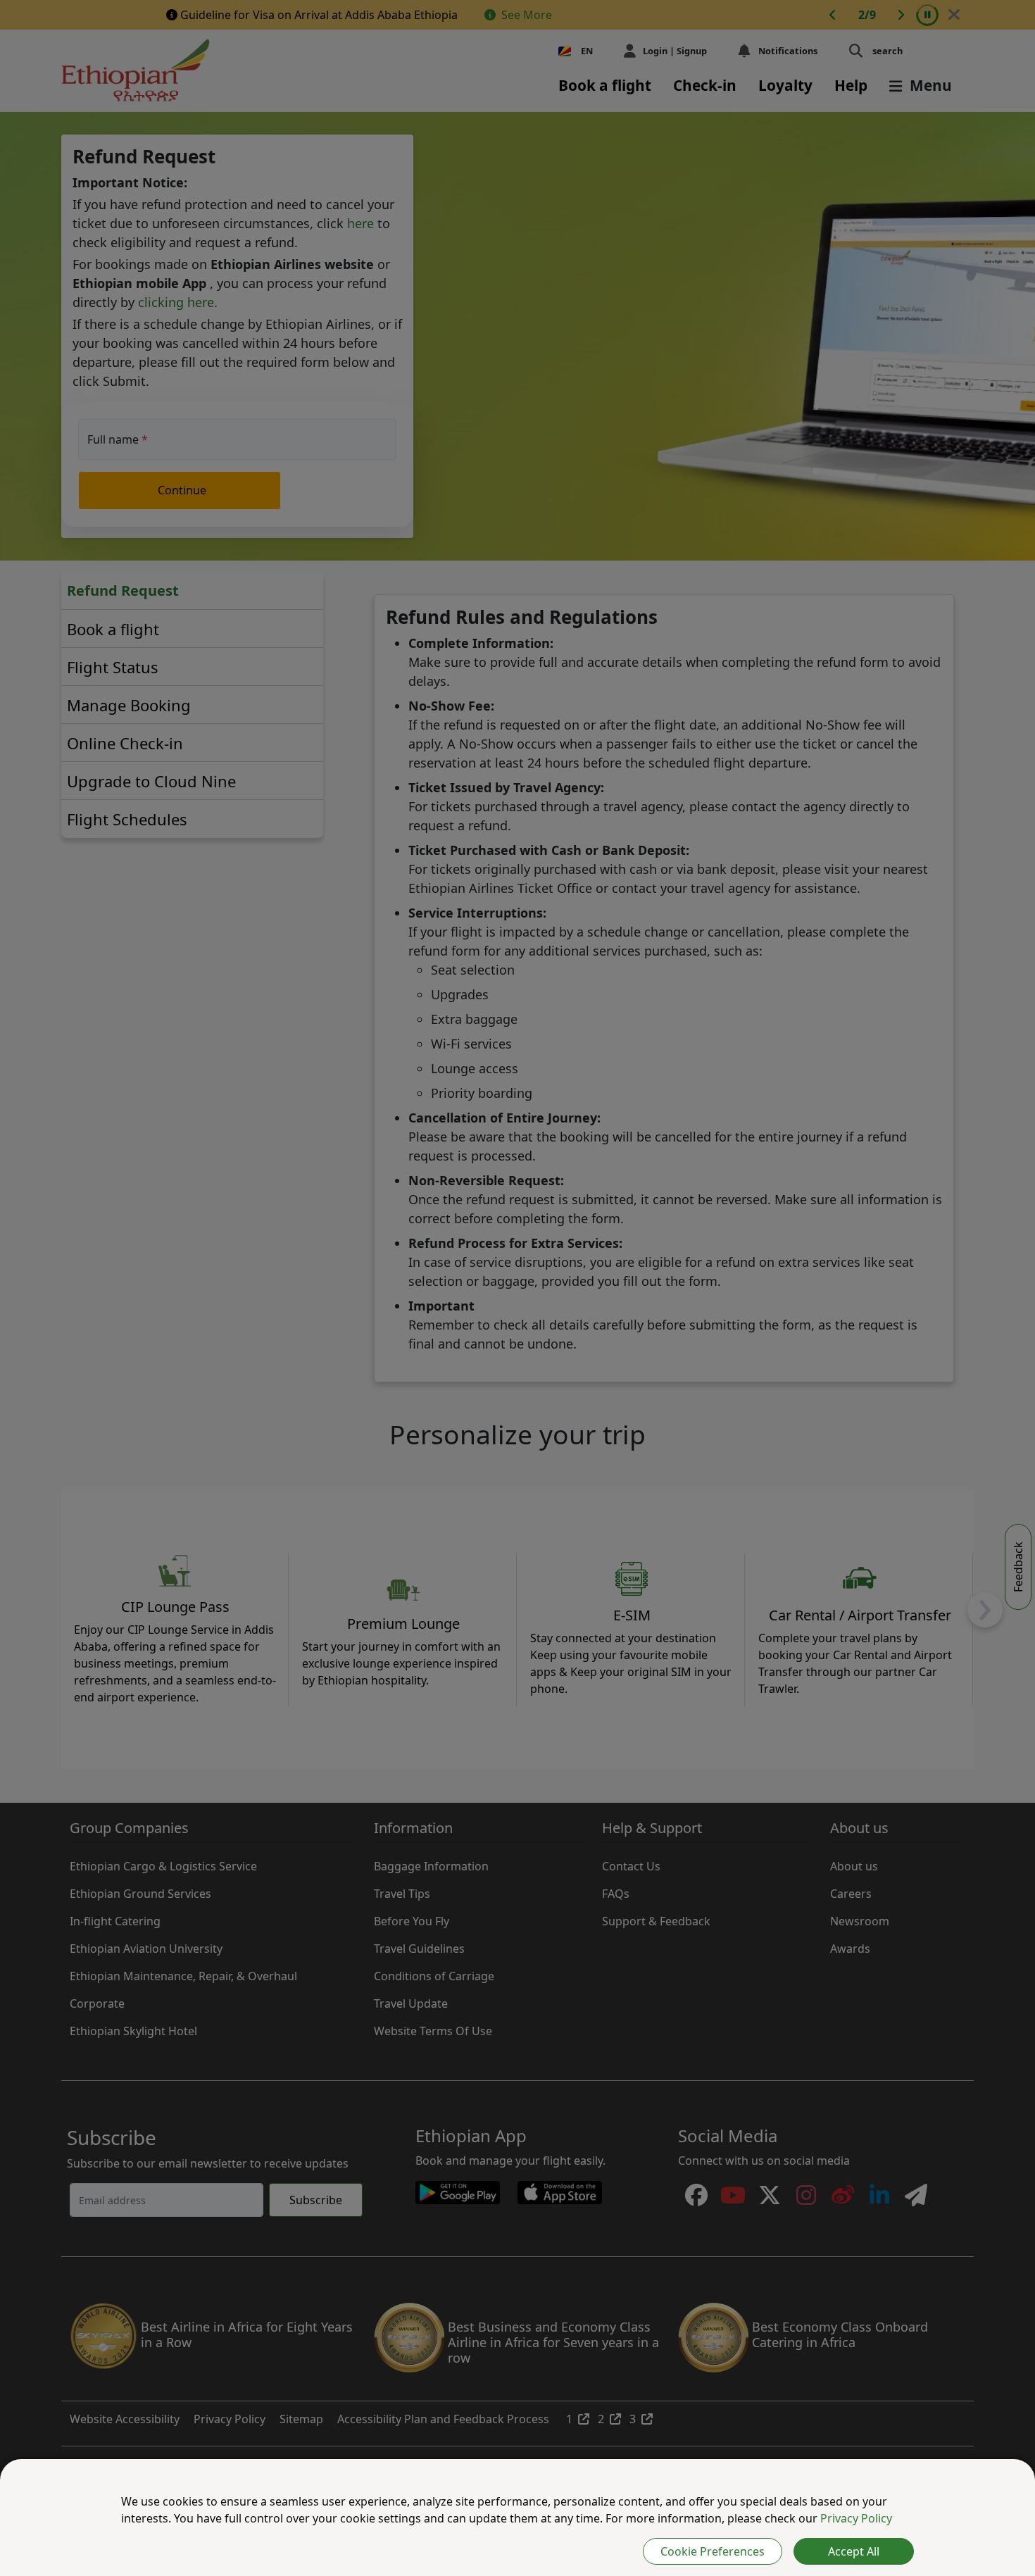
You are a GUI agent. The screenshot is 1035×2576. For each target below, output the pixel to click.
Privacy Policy (856, 2518)
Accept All (854, 2551)
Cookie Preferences (713, 2551)
